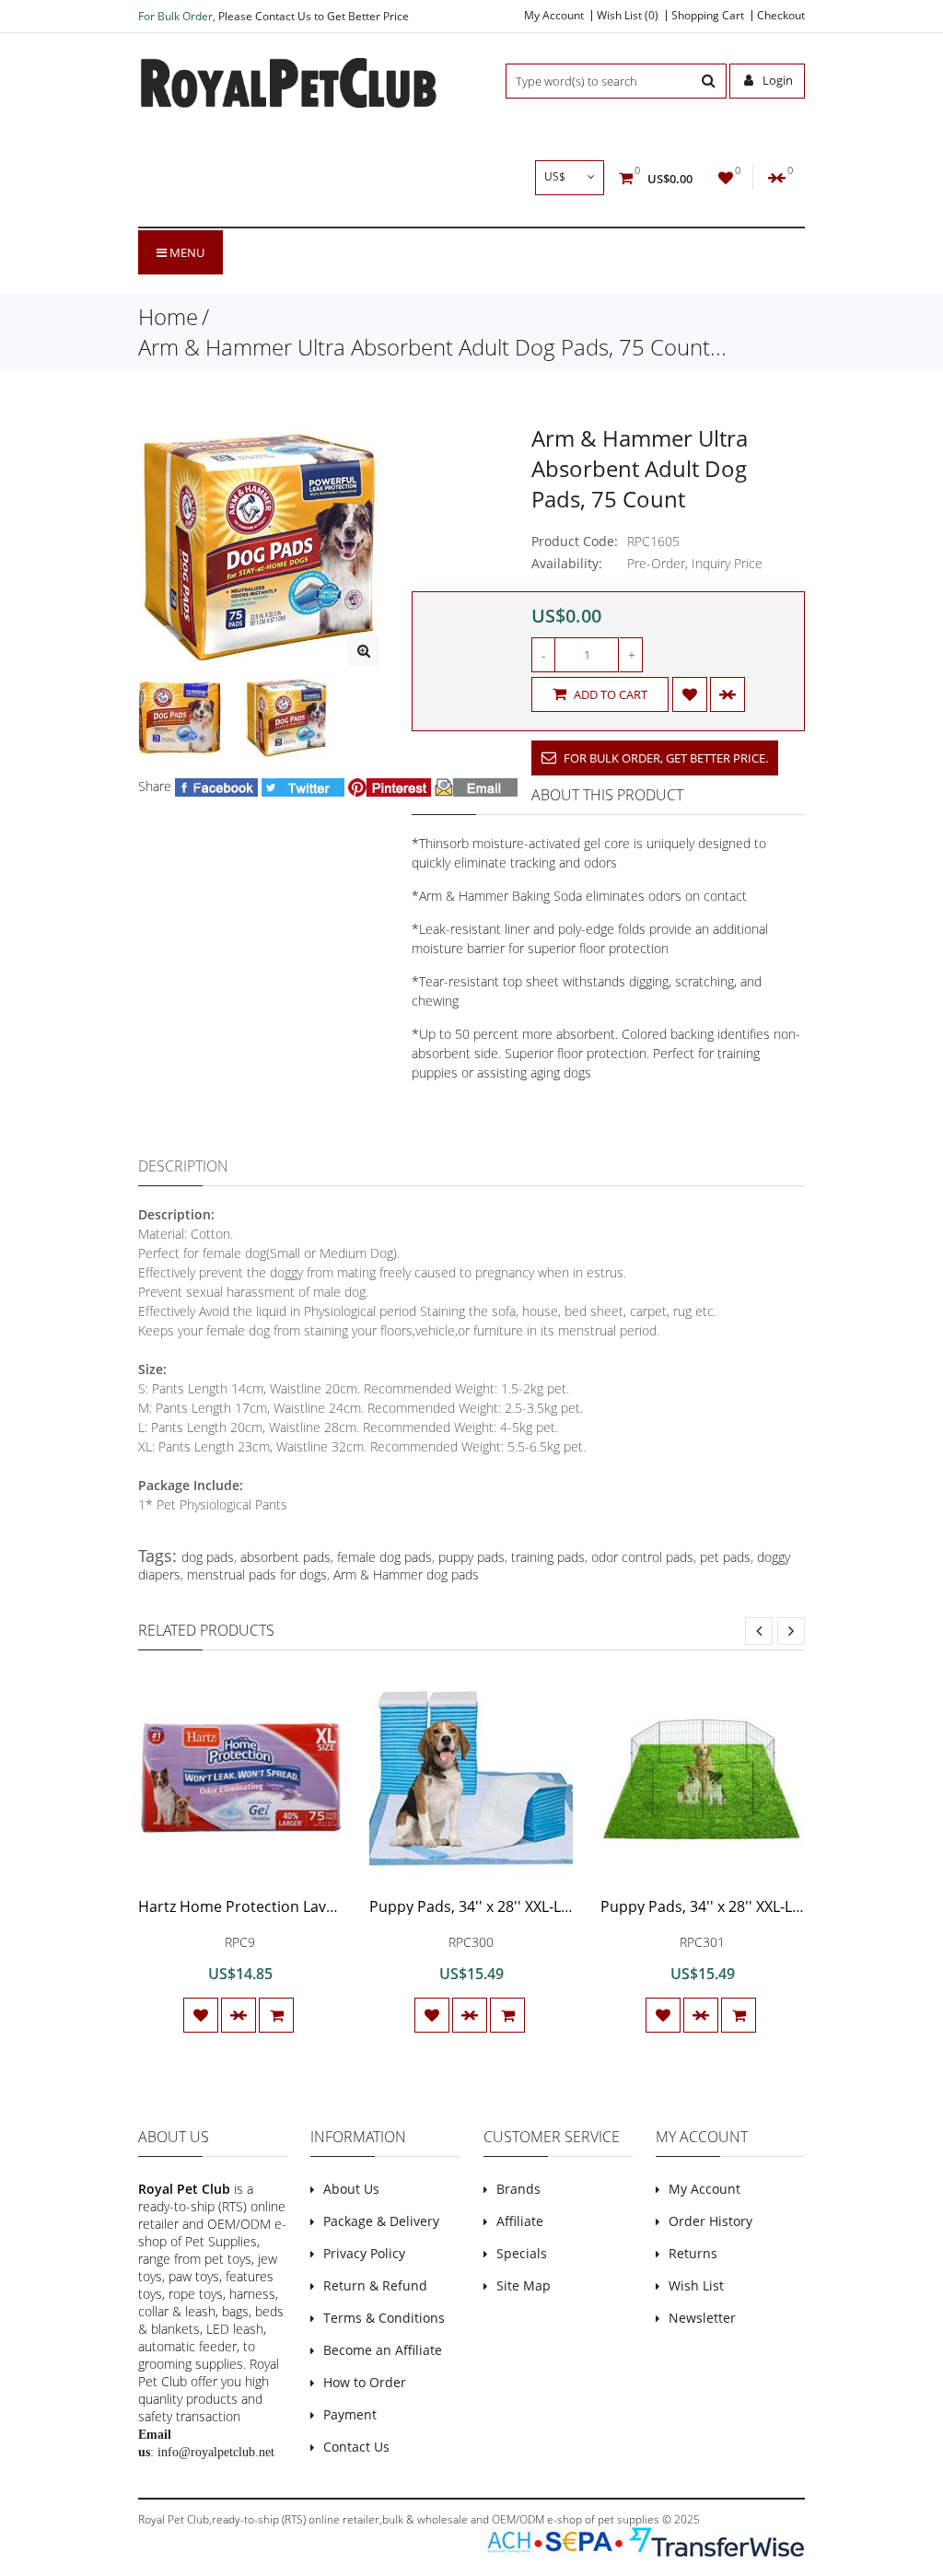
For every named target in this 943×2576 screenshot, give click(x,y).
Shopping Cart (708, 16)
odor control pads (642, 1557)
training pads (548, 1557)
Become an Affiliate (383, 2350)
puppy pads (471, 1557)
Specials (522, 2253)
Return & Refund (375, 2285)
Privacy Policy (364, 2253)
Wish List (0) (628, 16)
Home (168, 316)
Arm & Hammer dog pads (406, 1574)
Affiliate (520, 2221)
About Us (351, 2189)
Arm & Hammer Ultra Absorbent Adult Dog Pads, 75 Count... (432, 347)
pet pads (725, 1557)
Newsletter (702, 2318)
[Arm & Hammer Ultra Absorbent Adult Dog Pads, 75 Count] (363, 651)
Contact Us (356, 2447)
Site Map (524, 2285)
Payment (350, 2414)
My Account (554, 16)
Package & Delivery (381, 2221)
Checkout (781, 16)
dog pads (208, 1557)
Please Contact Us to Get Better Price (314, 16)
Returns (693, 2253)
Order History (710, 2221)
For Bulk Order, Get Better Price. (664, 758)
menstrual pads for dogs (257, 1574)
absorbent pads (285, 1557)
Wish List (696, 2285)
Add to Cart (609, 694)
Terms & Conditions (384, 2318)
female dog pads (384, 1557)
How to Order (365, 2382)
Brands (518, 2189)
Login (776, 80)
